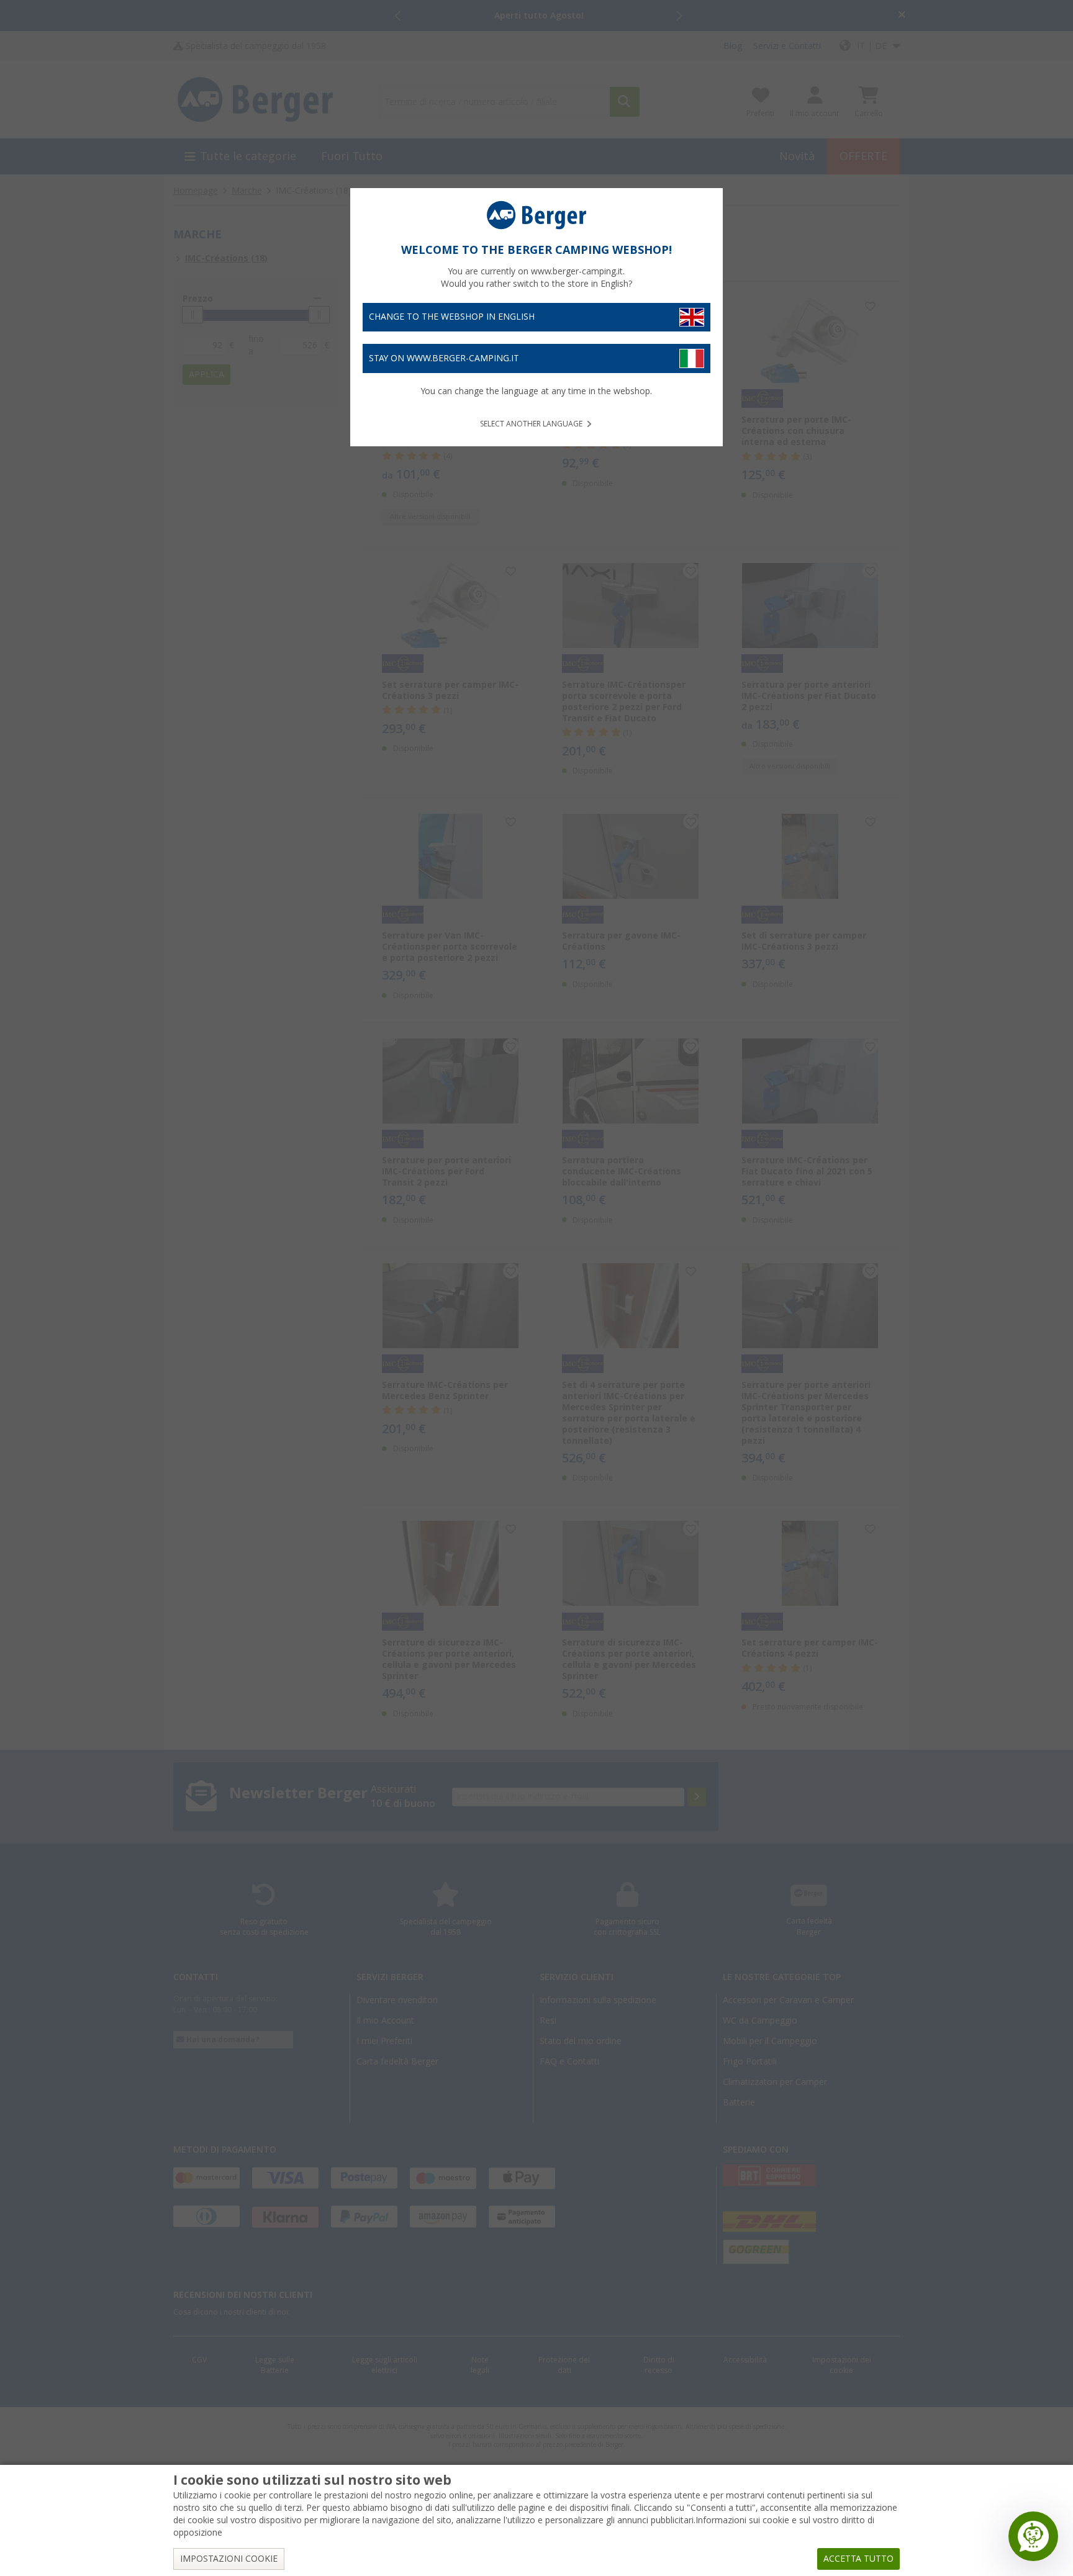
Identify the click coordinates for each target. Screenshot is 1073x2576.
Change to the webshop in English (452, 317)
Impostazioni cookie (229, 2559)
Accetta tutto (858, 2559)
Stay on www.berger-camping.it (444, 358)
